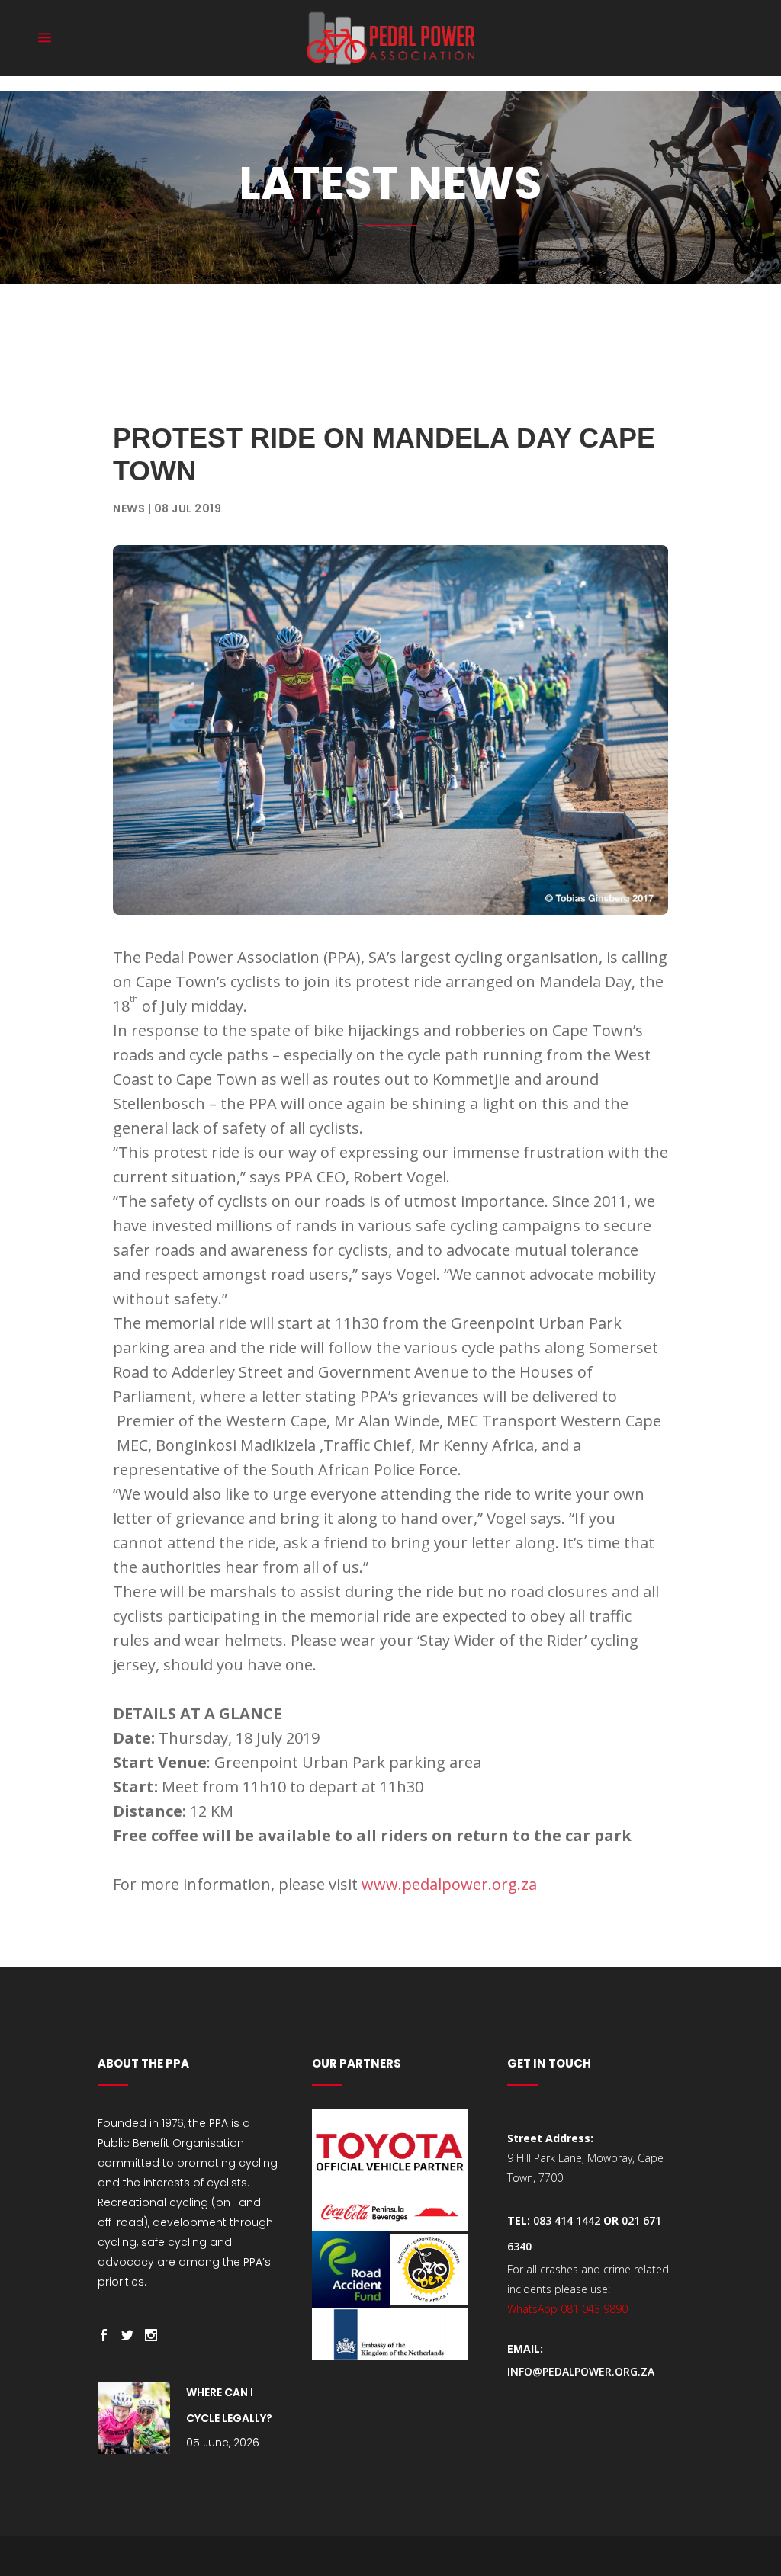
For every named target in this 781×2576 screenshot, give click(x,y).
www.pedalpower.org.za (449, 1884)
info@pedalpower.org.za (581, 2371)
